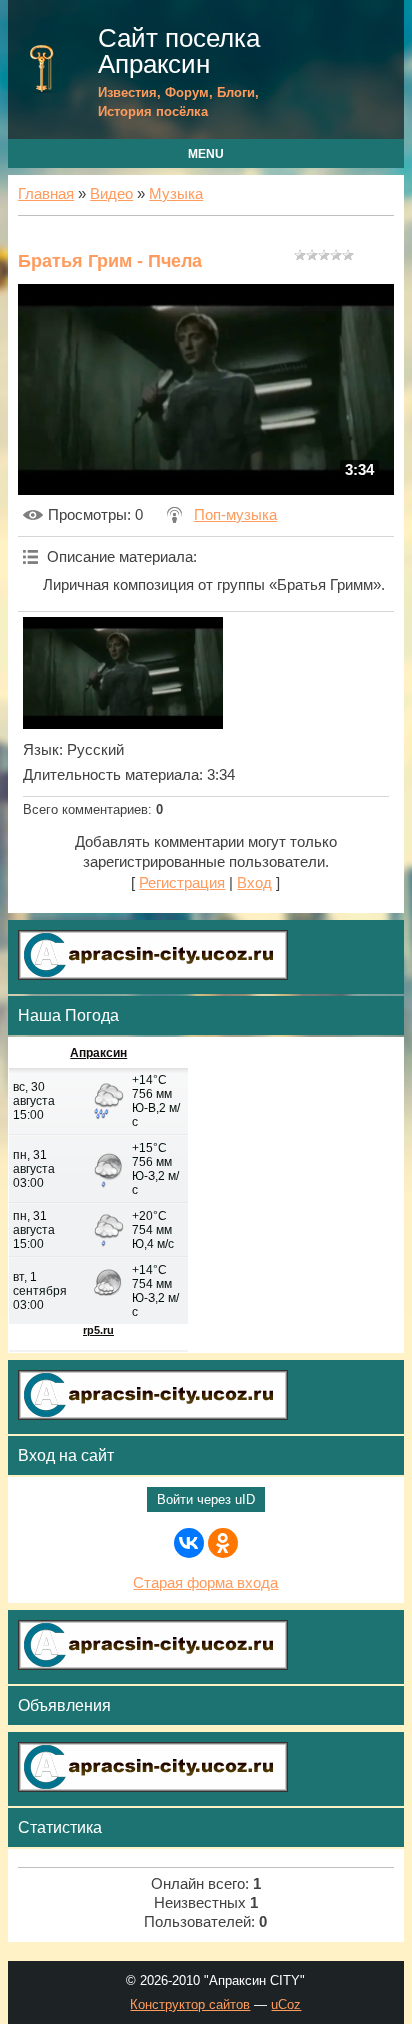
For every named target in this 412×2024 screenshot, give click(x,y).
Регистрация (182, 883)
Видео (111, 194)
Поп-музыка (235, 515)
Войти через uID (206, 1499)
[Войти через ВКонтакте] (189, 1543)
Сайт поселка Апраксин (179, 51)
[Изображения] (123, 673)
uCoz (286, 2004)
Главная (46, 194)
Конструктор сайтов (190, 2004)
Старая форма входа (205, 1583)
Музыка (176, 194)
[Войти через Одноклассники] (223, 1543)
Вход (254, 883)
